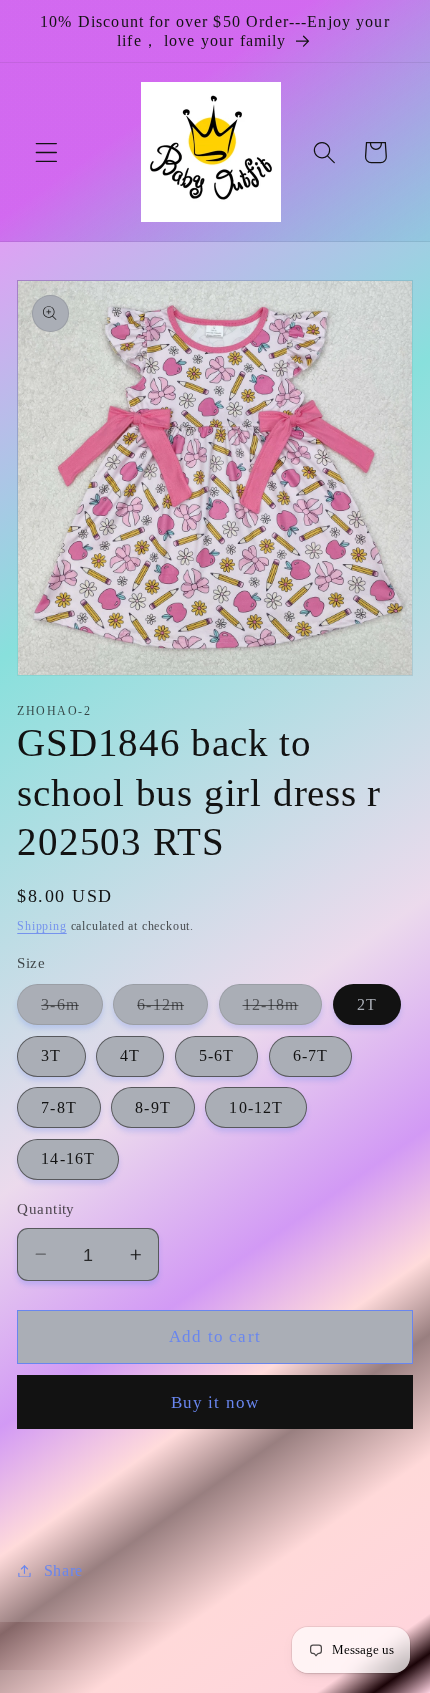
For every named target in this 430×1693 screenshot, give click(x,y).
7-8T (59, 1107)
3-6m (72, 1010)
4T (130, 1055)
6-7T (311, 1055)
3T (51, 1055)
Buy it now (215, 1402)
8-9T (153, 1107)
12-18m (283, 1010)
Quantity (46, 1209)
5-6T (217, 1055)
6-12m (172, 1010)
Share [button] (63, 1570)
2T (367, 1004)
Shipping (41, 926)
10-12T (256, 1107)
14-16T (68, 1158)
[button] (46, 152)
